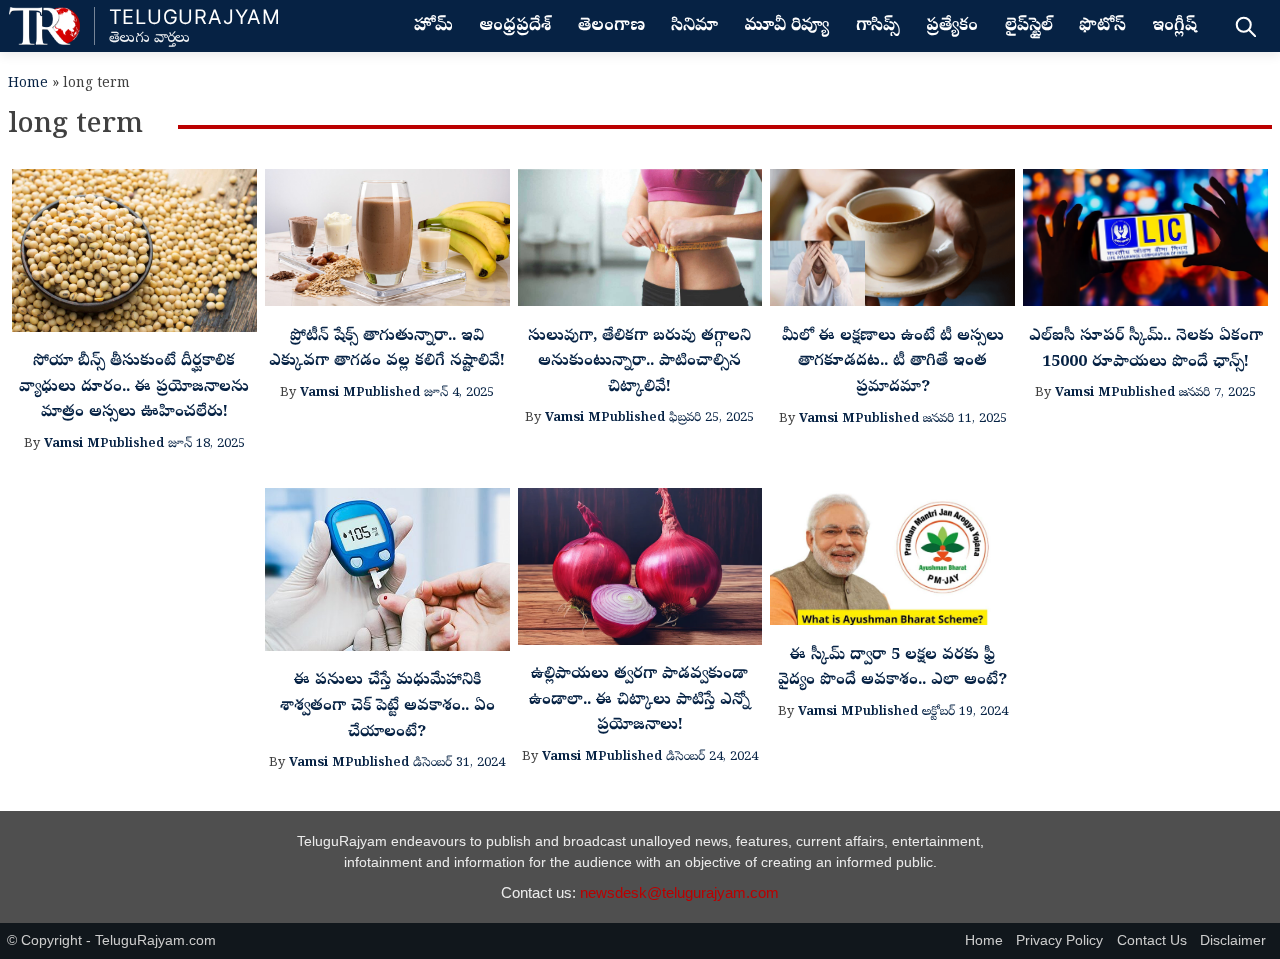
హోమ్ (433, 27)
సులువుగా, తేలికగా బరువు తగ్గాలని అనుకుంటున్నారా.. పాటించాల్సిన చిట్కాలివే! (639, 362)
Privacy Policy (1059, 940)
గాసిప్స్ (878, 27)
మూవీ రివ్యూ (786, 27)
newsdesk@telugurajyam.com (679, 892)
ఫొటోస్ (1102, 27)
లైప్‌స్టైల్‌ (1029, 27)
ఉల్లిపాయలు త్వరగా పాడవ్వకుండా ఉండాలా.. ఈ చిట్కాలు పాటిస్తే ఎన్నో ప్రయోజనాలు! (639, 700)
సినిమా (694, 27)
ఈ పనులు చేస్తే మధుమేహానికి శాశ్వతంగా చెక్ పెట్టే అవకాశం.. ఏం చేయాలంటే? (387, 706)
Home (28, 84)
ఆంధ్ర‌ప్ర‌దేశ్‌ (515, 27)
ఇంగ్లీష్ (1174, 27)
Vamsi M (72, 444)
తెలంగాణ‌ (611, 27)
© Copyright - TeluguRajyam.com (111, 940)
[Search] (1245, 26)
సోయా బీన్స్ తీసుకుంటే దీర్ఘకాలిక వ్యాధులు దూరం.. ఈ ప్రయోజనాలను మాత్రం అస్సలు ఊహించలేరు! (134, 387)
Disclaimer (1233, 940)
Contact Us (1152, 940)
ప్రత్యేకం (952, 27)
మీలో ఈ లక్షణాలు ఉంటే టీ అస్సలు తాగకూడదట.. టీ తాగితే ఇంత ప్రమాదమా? (893, 362)
